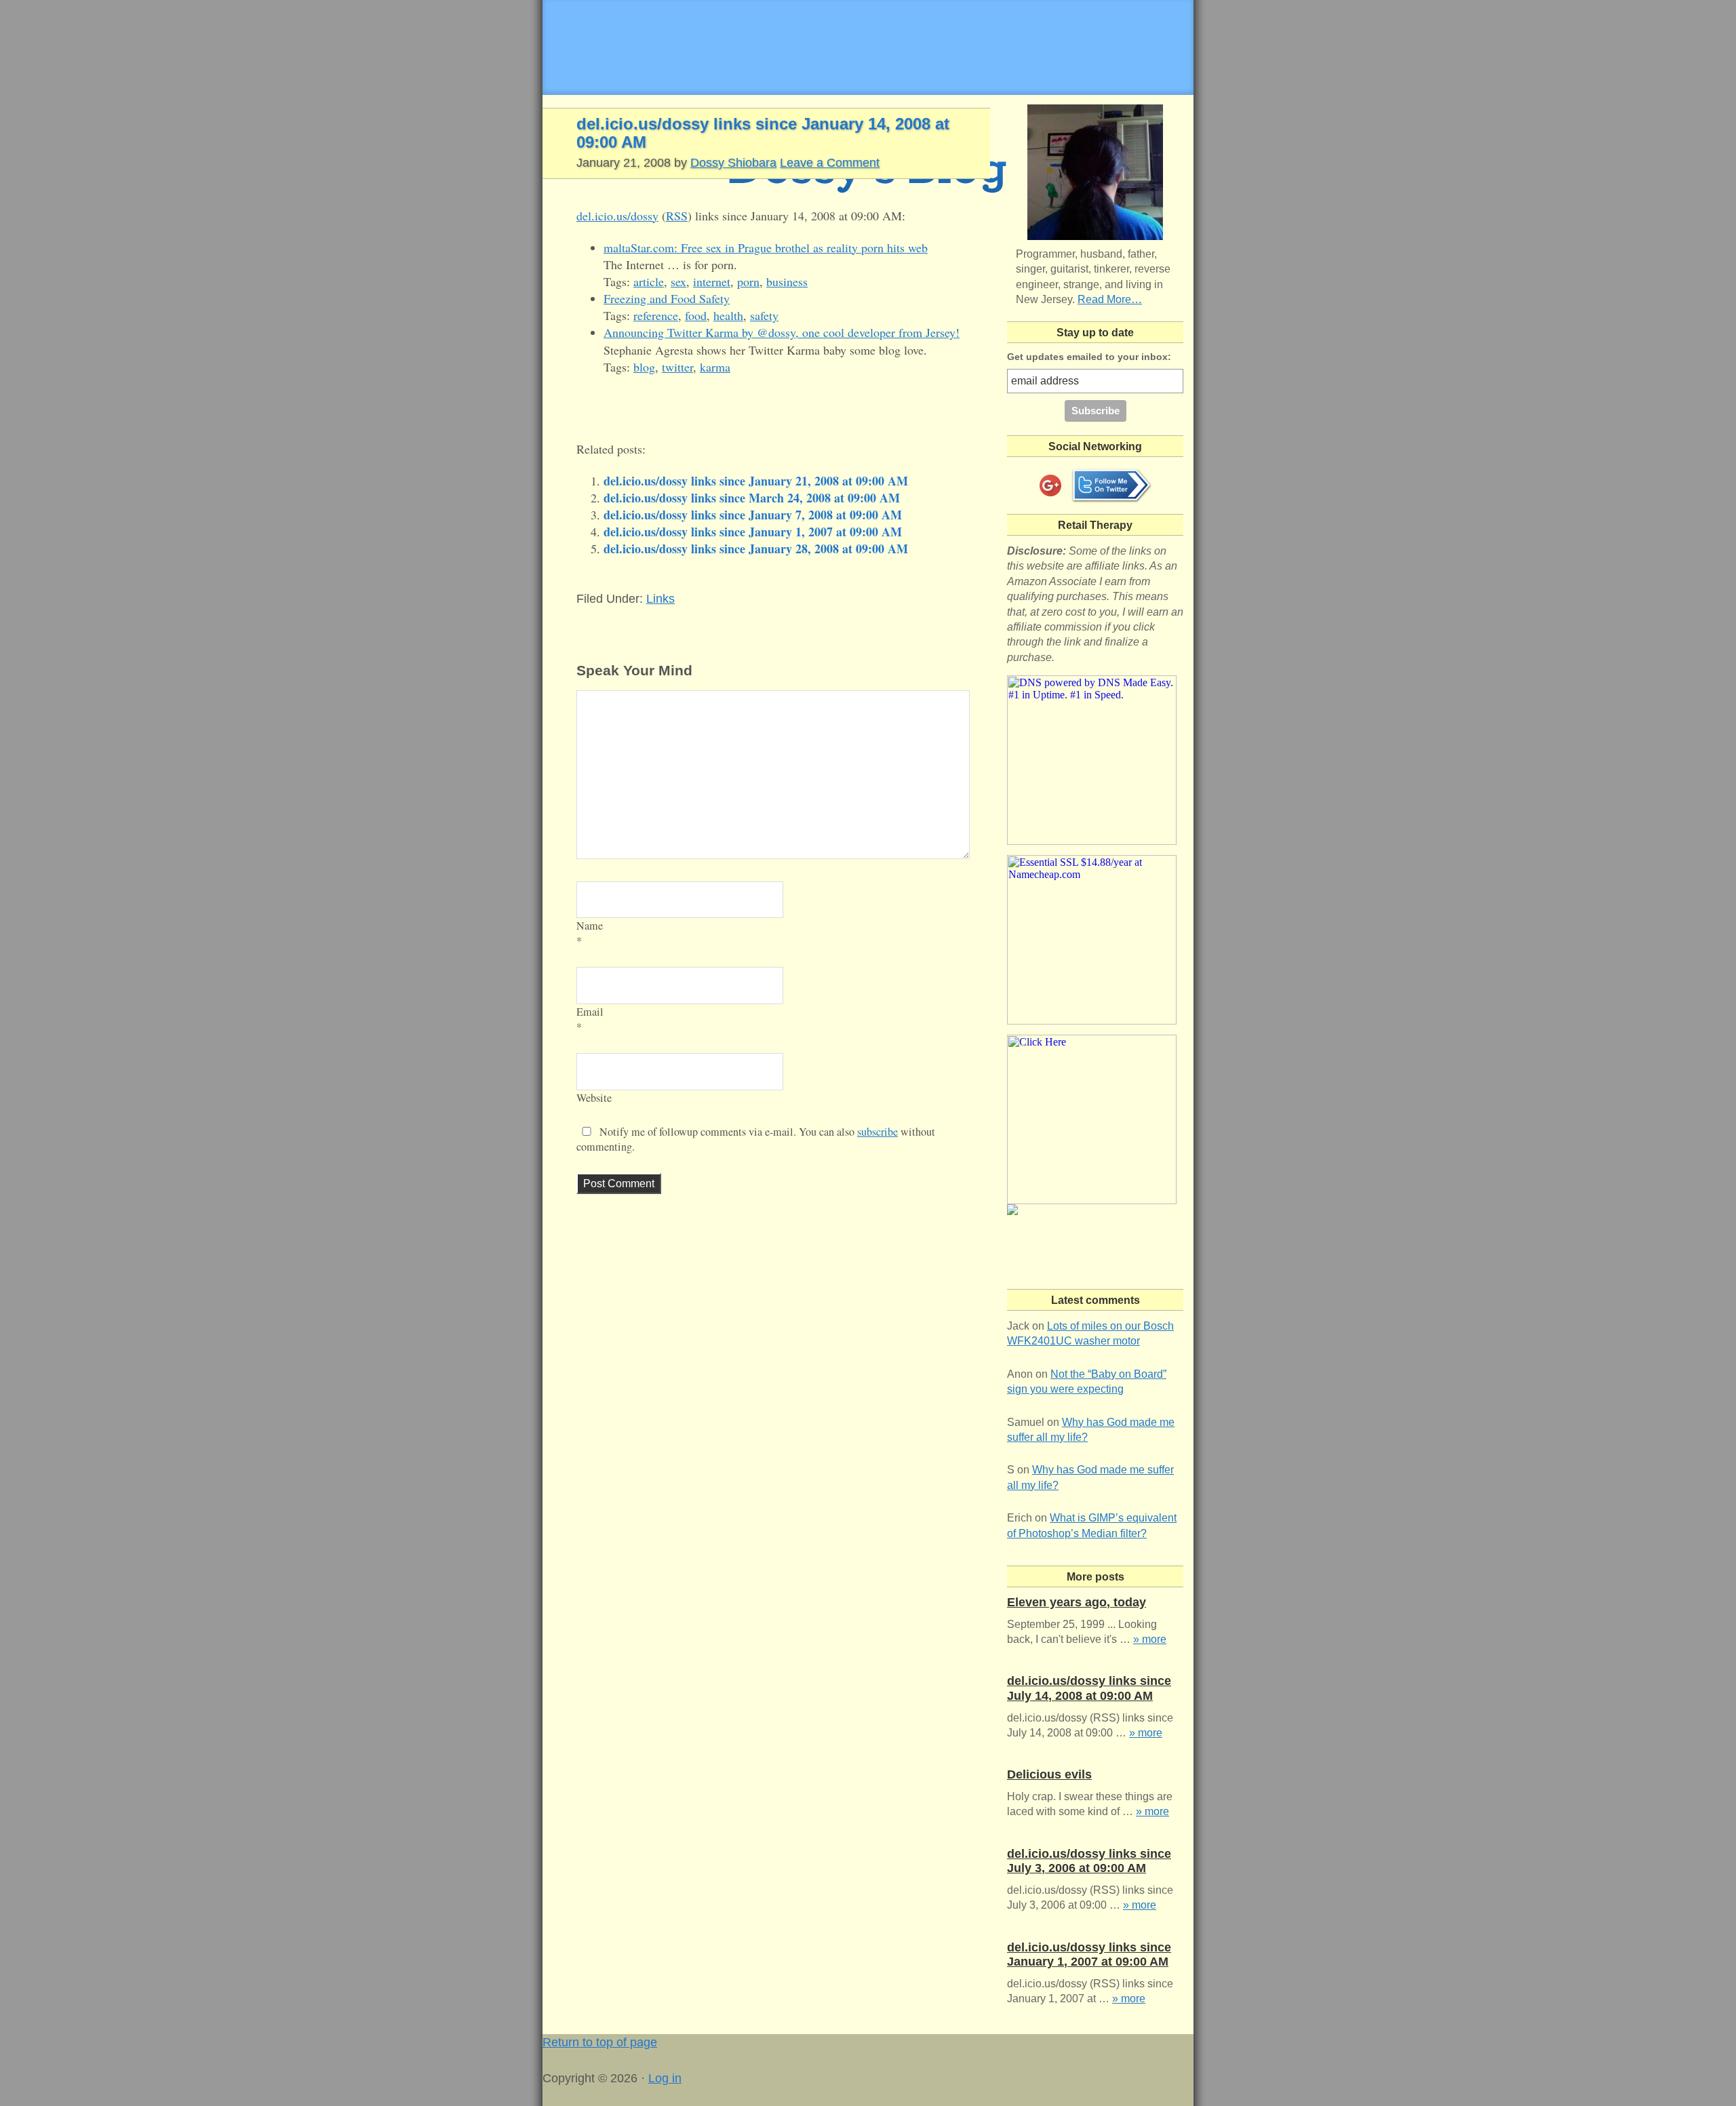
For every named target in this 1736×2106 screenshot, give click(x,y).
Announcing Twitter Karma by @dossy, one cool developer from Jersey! (782, 332)
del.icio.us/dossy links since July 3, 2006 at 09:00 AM (1089, 1861)
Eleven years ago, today (1077, 1602)
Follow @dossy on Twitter (1111, 485)
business (787, 281)
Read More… (1110, 299)
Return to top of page (600, 2042)
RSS (677, 216)
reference (656, 315)
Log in (665, 2078)
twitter (677, 367)
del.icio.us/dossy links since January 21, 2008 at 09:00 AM (756, 481)
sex (678, 281)
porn (748, 281)
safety (764, 315)
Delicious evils (1049, 1774)
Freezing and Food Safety (667, 298)
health (728, 315)
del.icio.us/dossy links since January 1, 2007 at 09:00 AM (753, 532)
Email (590, 1012)
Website (594, 1098)
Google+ (1050, 485)
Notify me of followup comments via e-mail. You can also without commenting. (756, 1139)
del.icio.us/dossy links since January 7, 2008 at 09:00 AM (753, 515)
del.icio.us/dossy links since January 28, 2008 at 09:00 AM (756, 549)
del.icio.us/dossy (617, 216)
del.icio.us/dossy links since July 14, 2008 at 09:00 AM (1089, 1688)
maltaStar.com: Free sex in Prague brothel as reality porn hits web (766, 247)
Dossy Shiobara (733, 163)
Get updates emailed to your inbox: (1089, 357)
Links (660, 599)
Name (590, 926)
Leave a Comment (830, 163)
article (649, 281)
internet (712, 281)
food (696, 315)
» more (1150, 1639)
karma (715, 367)
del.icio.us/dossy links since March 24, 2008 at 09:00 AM (752, 498)
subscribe (877, 1132)
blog (644, 367)
